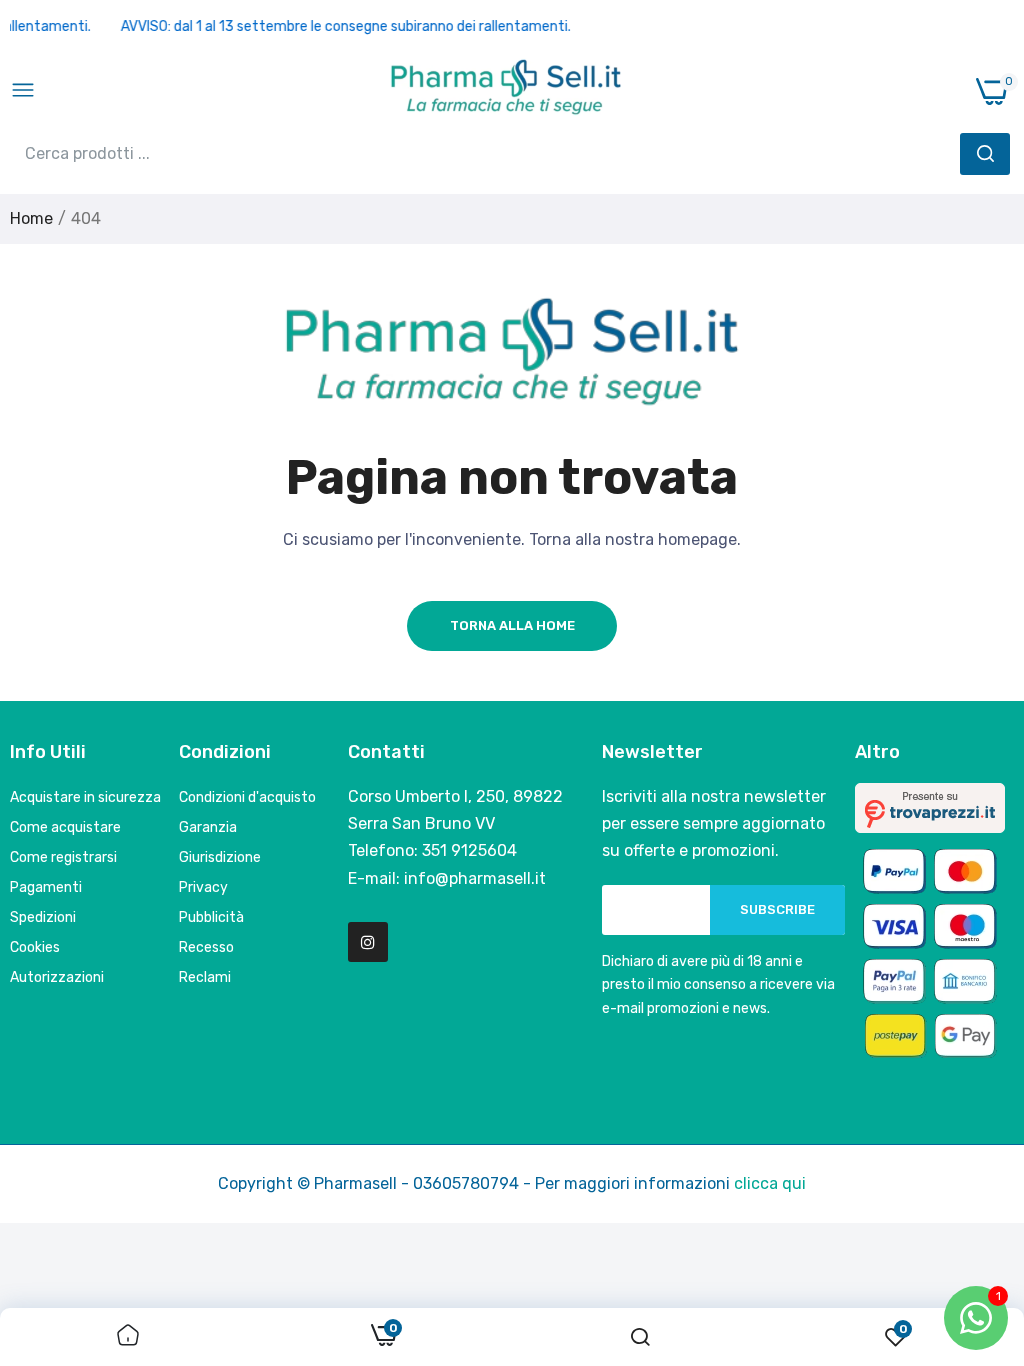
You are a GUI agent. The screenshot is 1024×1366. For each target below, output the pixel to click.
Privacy (203, 887)
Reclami (205, 977)
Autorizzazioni (57, 977)
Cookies (35, 947)
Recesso (206, 947)
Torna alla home (512, 625)
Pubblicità (211, 917)
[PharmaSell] (506, 91)
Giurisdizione (220, 857)
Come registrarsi (63, 857)
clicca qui (770, 1183)
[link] (128, 1337)
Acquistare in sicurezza (85, 797)
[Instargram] (368, 942)
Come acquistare (65, 827)
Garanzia (208, 827)
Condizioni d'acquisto (247, 797)
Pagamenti (46, 887)
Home (31, 218)
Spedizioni (43, 917)
